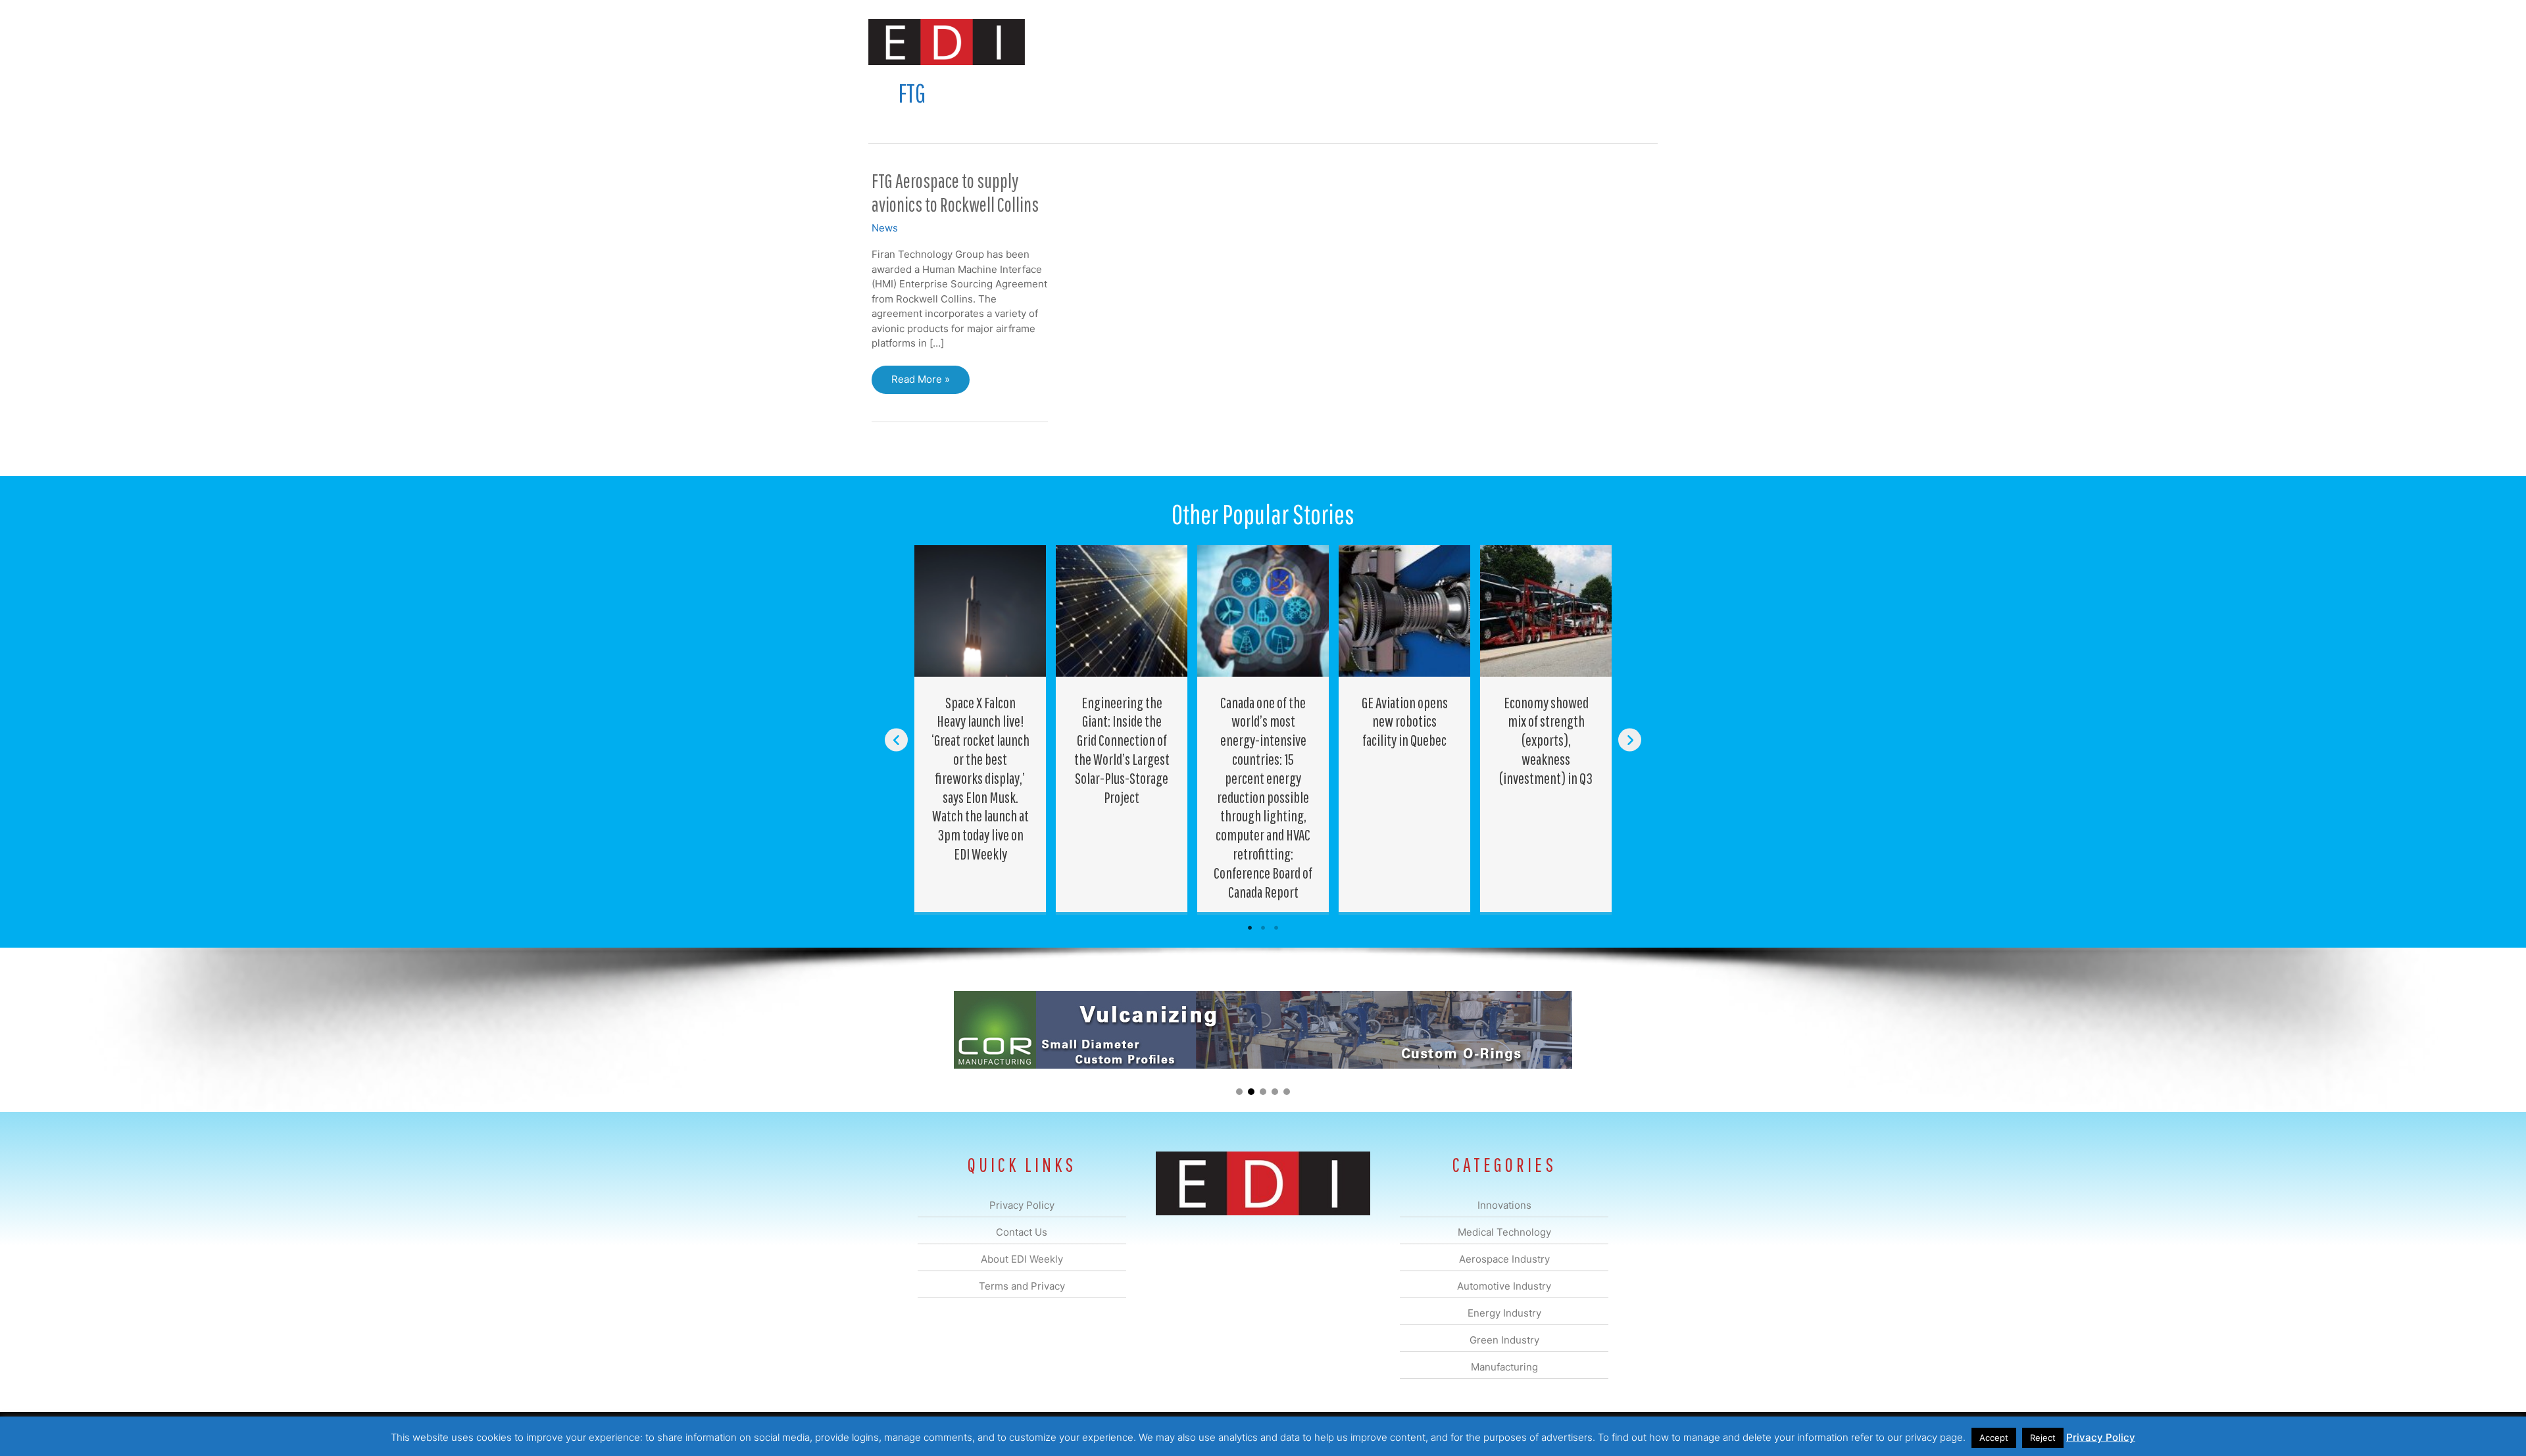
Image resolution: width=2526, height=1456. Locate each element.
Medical (1170, 42)
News (885, 228)
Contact (1588, 42)
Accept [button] (1994, 1438)
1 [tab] (1250, 928)
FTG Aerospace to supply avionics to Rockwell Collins (955, 193)
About (1536, 42)
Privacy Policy (2101, 1437)
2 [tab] (1263, 928)
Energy (1357, 42)
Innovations (1109, 42)
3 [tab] (1276, 928)
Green (1407, 42)
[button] (1637, 42)
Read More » (920, 383)
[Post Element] (980, 729)
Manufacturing (1472, 42)
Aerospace (1229, 42)
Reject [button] (2043, 1438)
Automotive (1296, 42)
